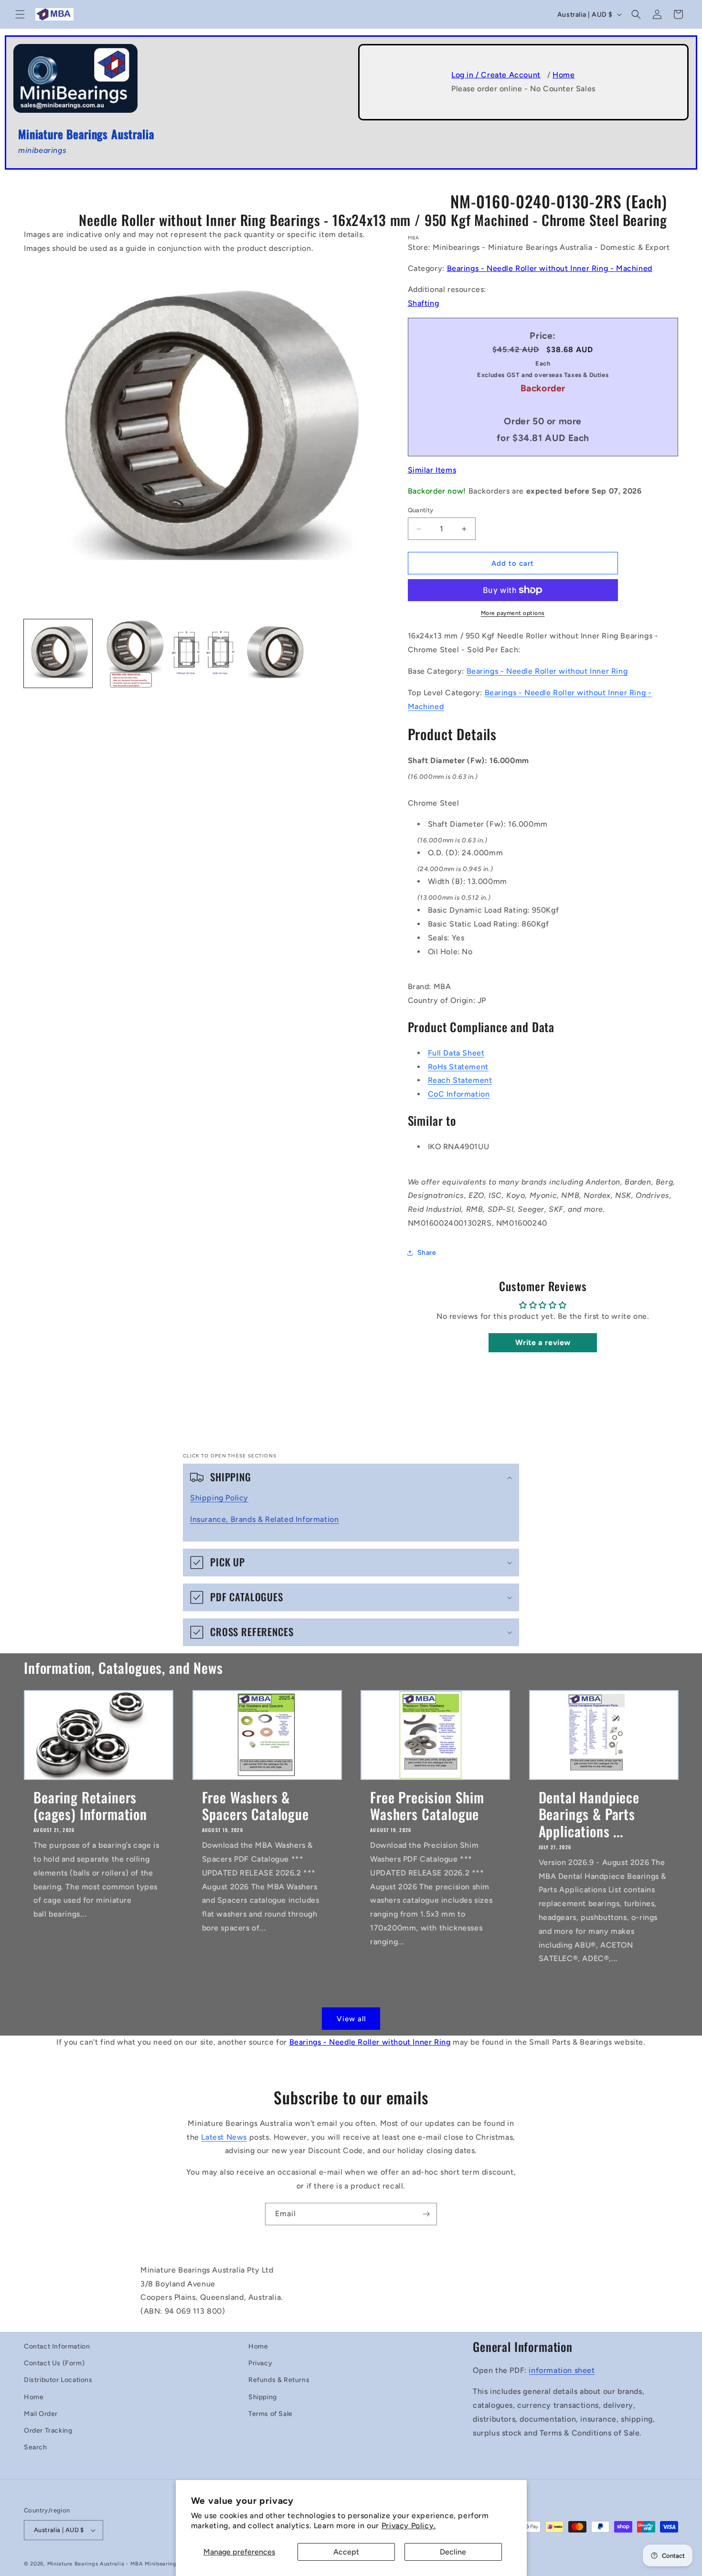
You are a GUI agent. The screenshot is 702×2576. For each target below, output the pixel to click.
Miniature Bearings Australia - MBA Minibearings (113, 2564)
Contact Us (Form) (54, 2363)
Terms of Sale (271, 2414)
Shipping (263, 2397)
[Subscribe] (426, 2214)
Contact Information (57, 2346)
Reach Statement (460, 1080)
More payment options (513, 613)
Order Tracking (48, 2430)
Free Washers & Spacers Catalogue (255, 1805)
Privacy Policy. (409, 2526)
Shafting (424, 303)
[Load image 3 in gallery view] (204, 653)
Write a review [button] (543, 1342)
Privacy (260, 2363)
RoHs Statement (458, 1067)
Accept (346, 2552)
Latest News (224, 2137)
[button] (20, 14)
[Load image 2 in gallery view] (131, 653)
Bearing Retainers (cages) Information (90, 1805)
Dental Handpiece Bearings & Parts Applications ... (589, 1814)
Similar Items (432, 470)
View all (351, 2019)
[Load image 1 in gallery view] (58, 653)
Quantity (421, 510)
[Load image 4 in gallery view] (277, 653)
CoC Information (459, 1094)
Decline (453, 2552)
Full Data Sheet (456, 1053)
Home (564, 75)
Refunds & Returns (279, 2380)
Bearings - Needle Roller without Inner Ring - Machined (550, 268)
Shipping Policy (219, 1498)
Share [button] (427, 1253)
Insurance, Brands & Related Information (264, 1519)
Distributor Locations (58, 2380)
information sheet (562, 2370)
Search (36, 2447)
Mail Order (41, 2414)
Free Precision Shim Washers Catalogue (427, 1805)
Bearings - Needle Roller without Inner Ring (547, 671)
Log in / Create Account (496, 75)
